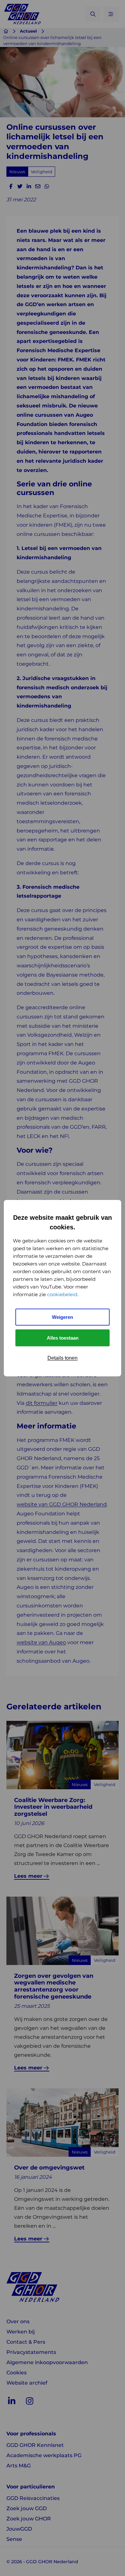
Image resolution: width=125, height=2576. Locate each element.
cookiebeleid (62, 1294)
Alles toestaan (63, 1338)
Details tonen (63, 1358)
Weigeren (63, 1317)
